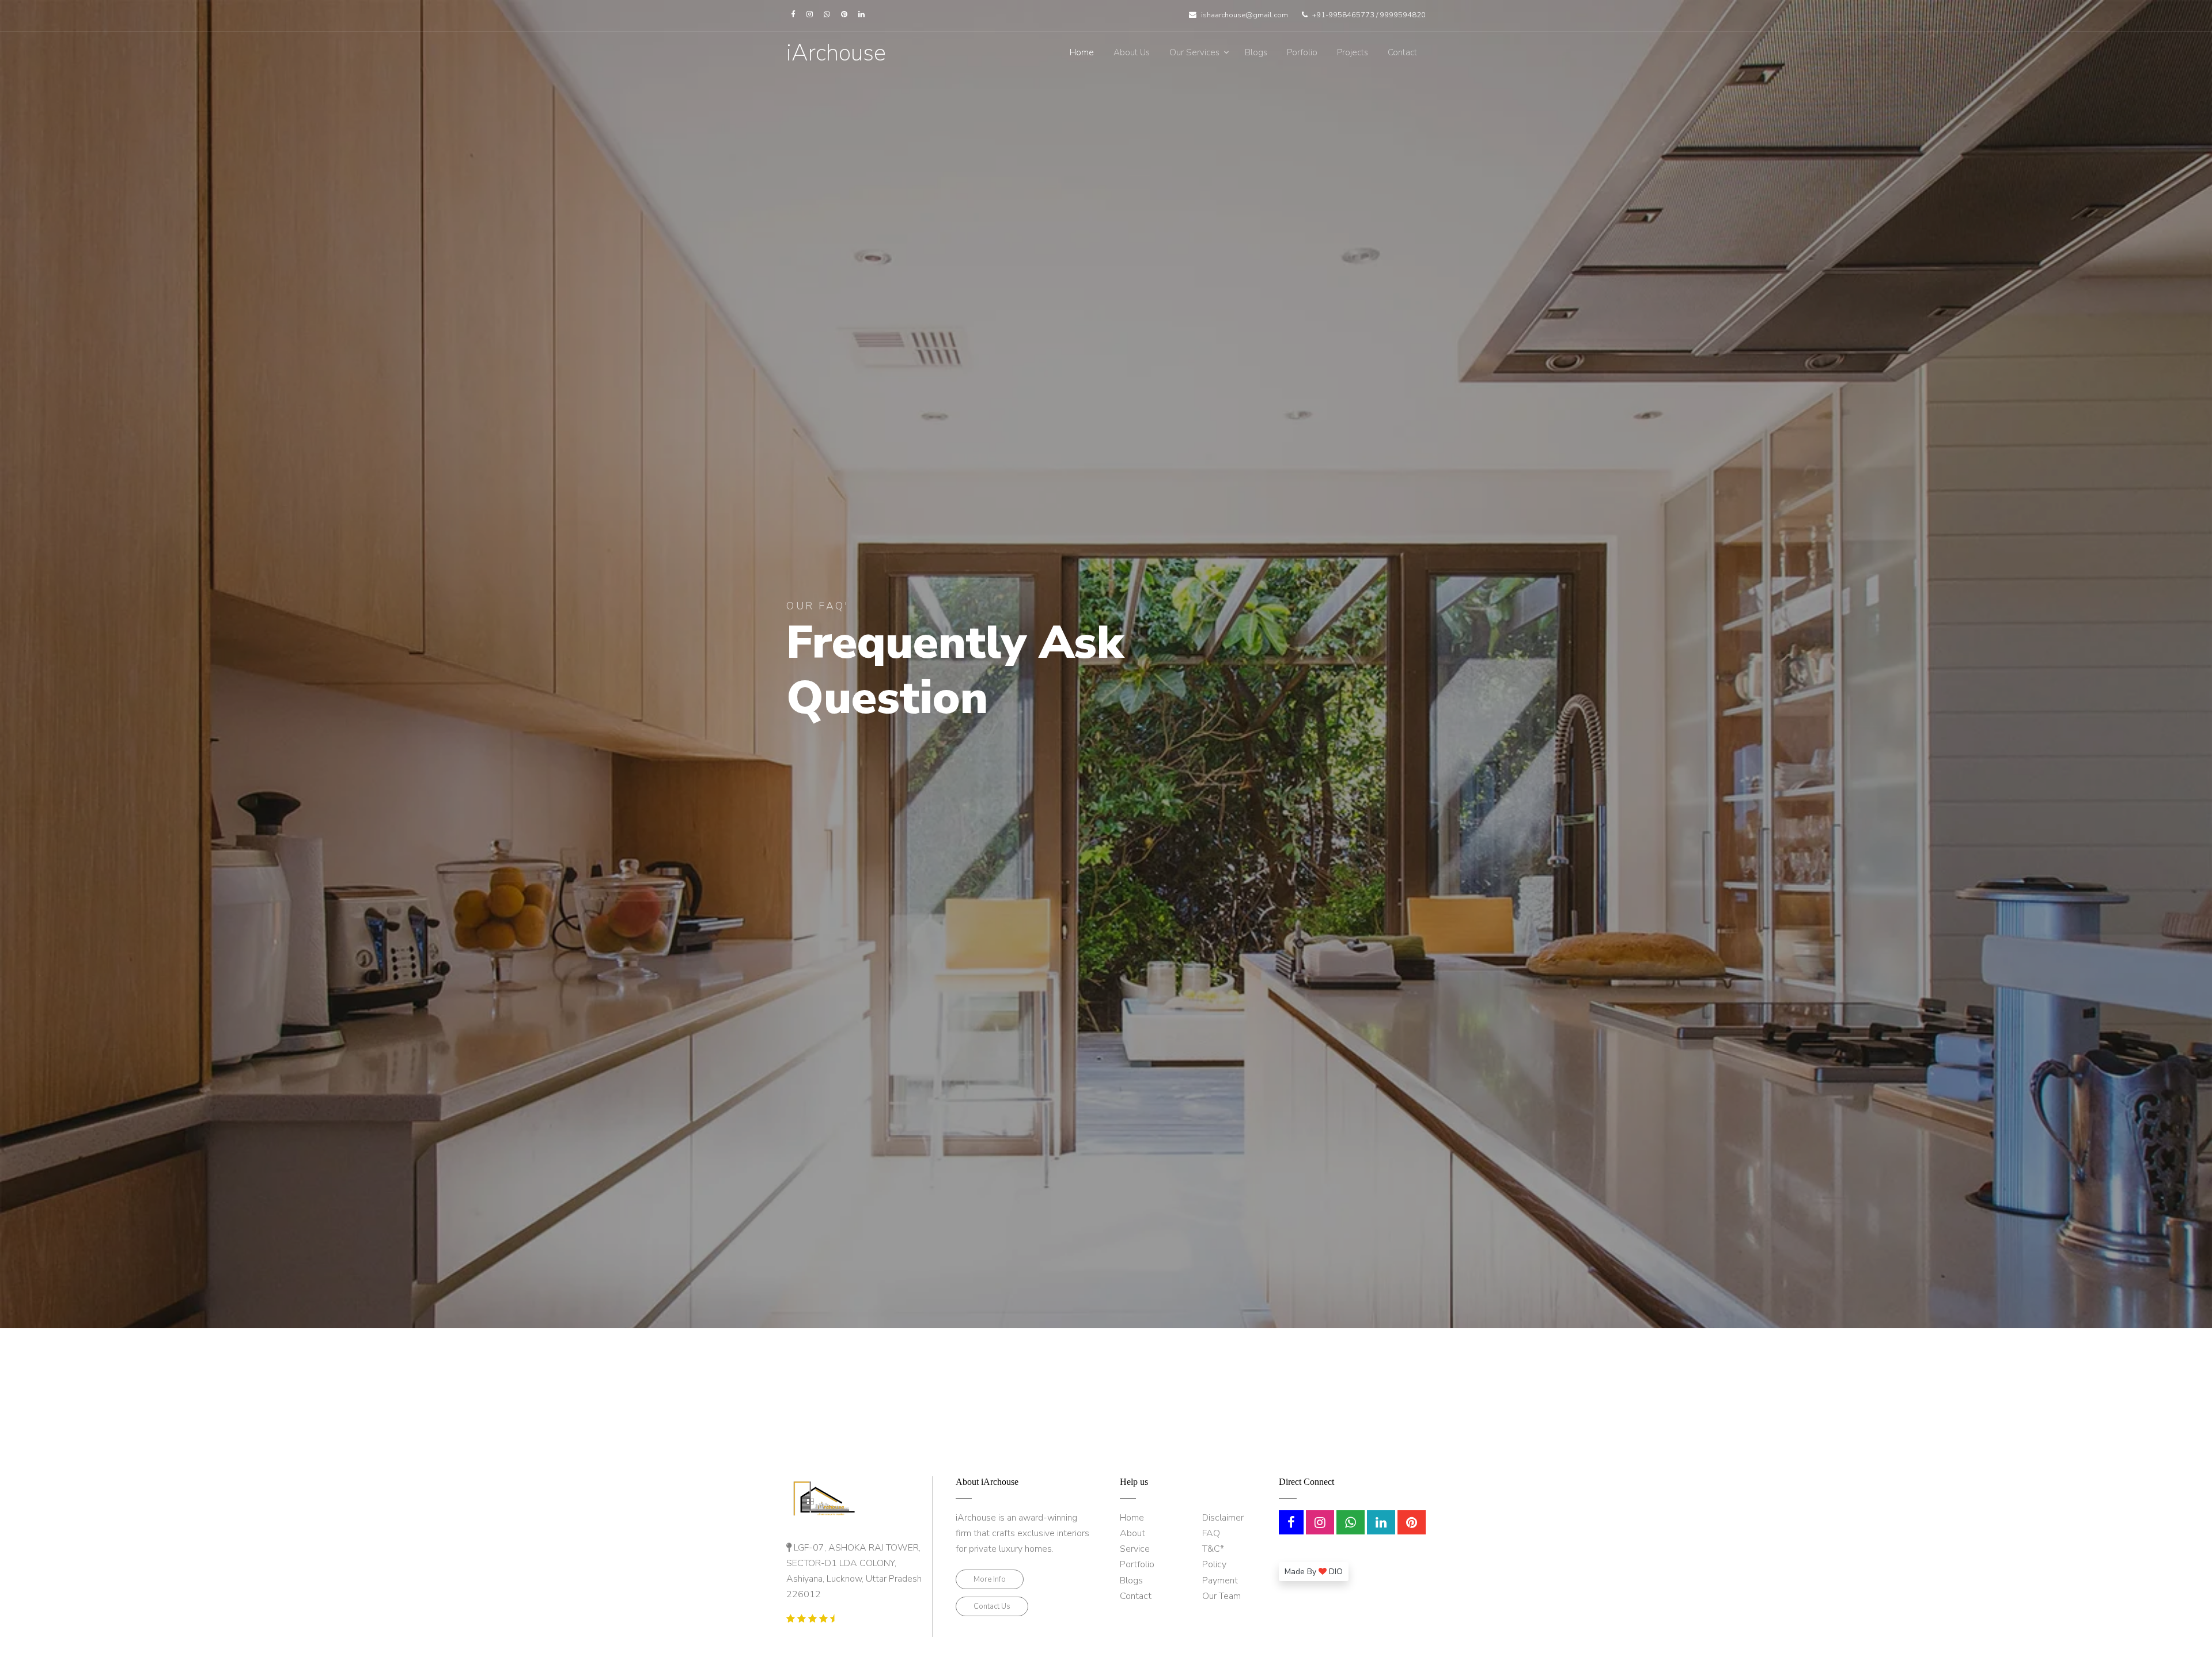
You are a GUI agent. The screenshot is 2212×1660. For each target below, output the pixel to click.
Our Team (1221, 1596)
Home (1082, 52)
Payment (1220, 1581)
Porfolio (1302, 52)
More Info (990, 1579)
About (1132, 1533)
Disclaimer (1223, 1518)
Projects (1353, 52)
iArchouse (836, 53)
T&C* (1213, 1549)
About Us (1132, 52)
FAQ (1211, 1533)
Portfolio (1137, 1564)
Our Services (1194, 52)
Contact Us (992, 1606)
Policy (1214, 1564)
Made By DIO (1314, 1572)
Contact (1402, 52)
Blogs (1256, 52)
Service (1135, 1549)
